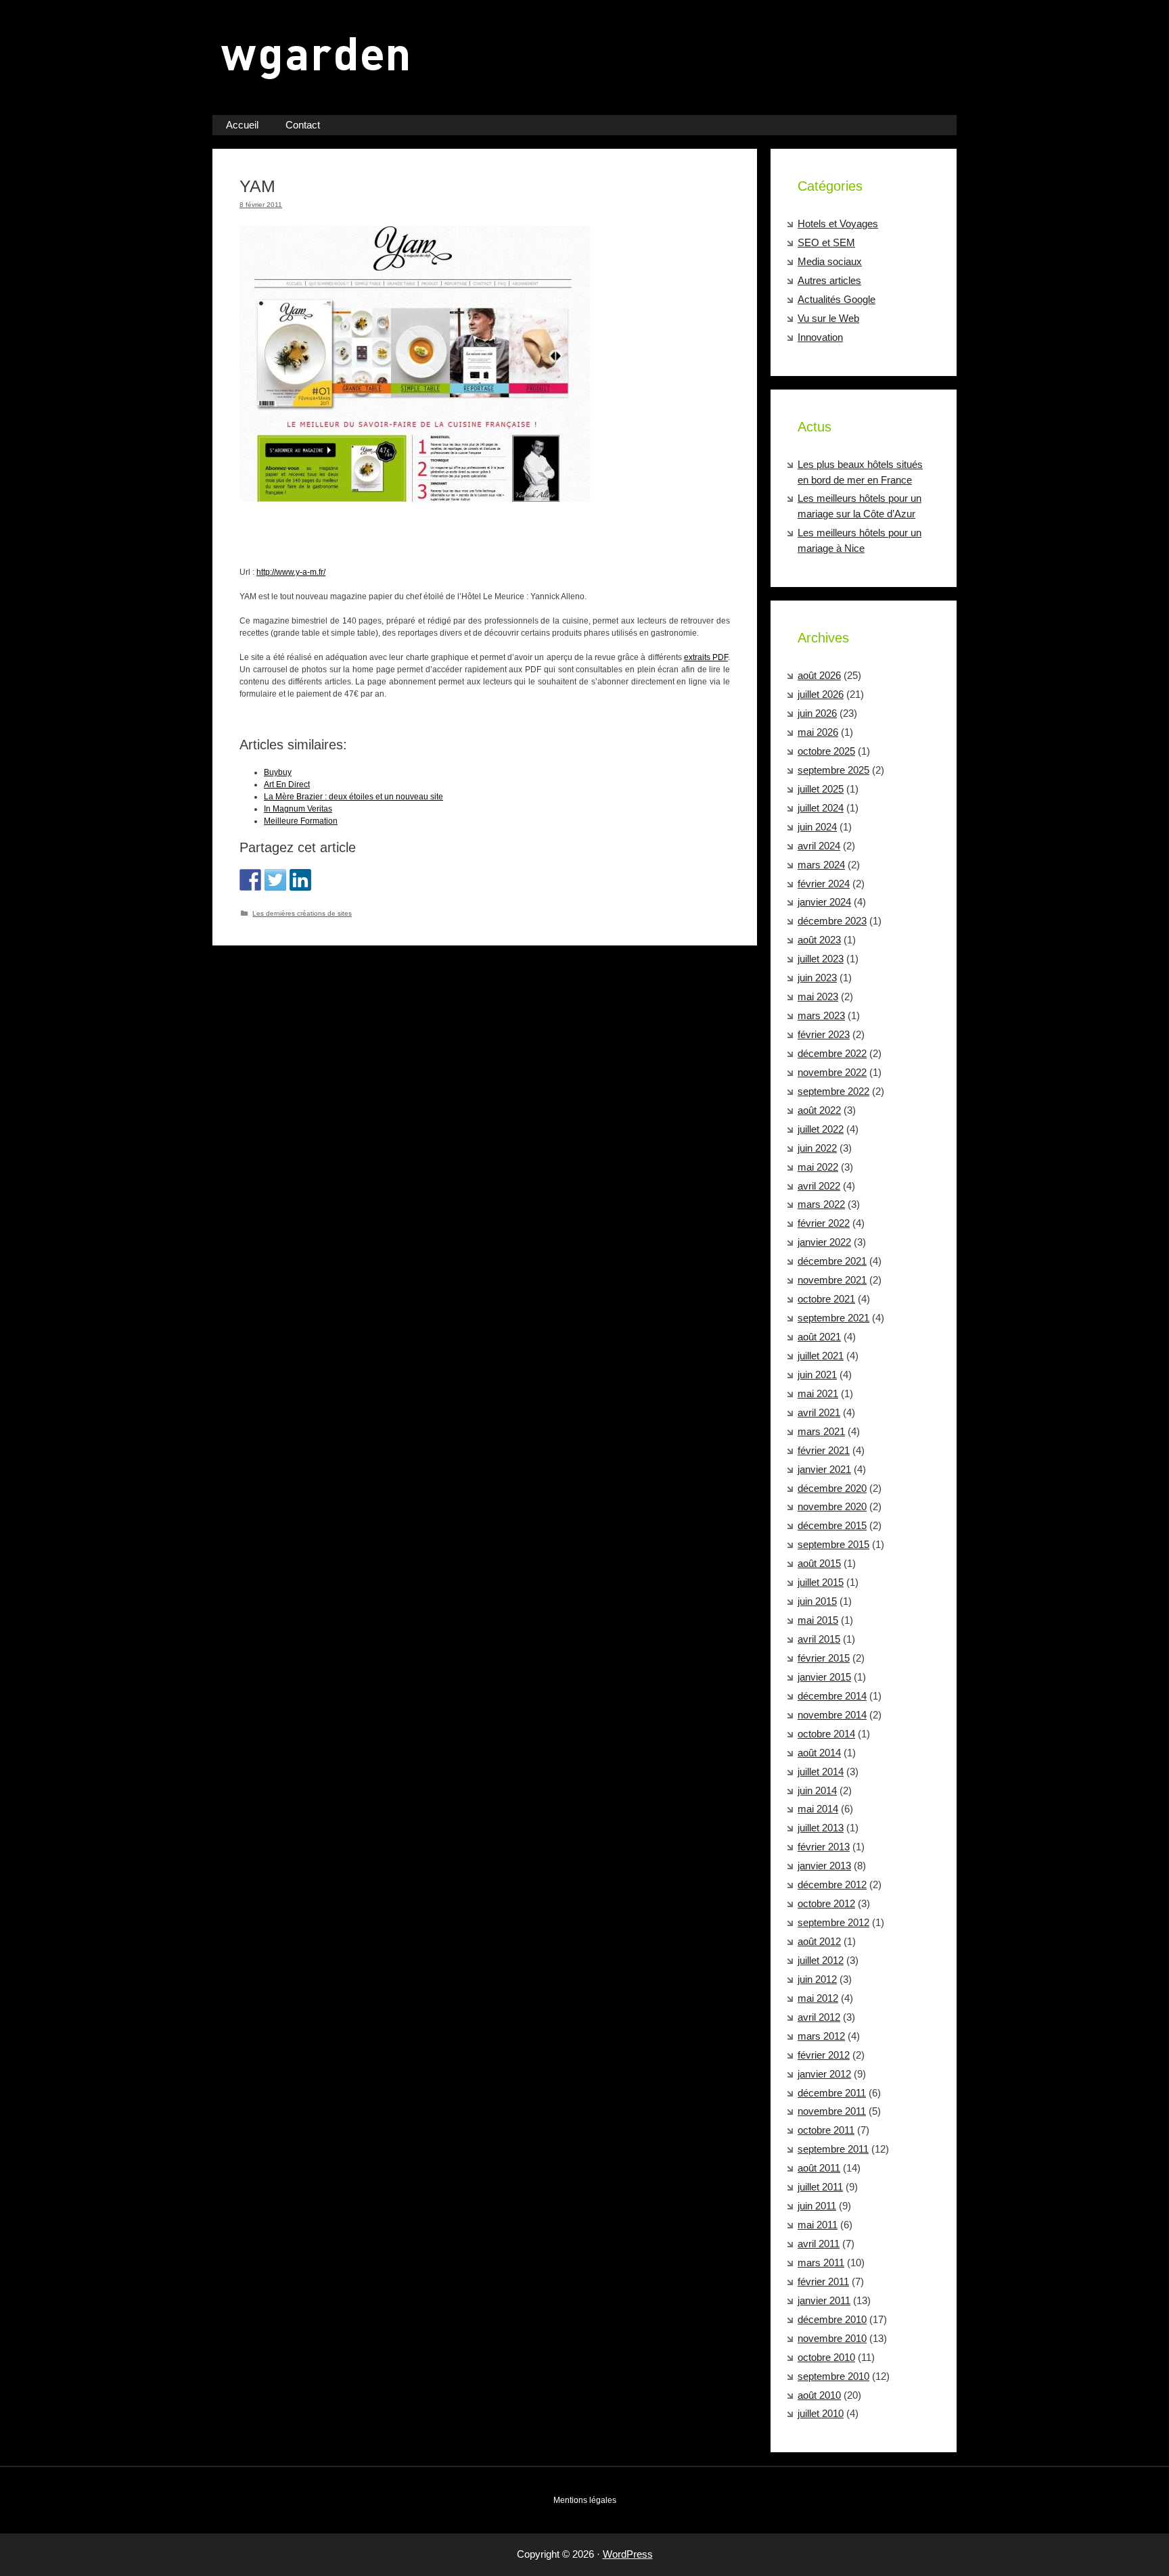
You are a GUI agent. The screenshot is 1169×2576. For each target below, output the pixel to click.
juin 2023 (817, 978)
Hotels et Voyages (838, 224)
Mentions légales (585, 2500)
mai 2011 (818, 2225)
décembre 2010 (832, 2319)
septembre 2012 (833, 1922)
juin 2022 (817, 1148)
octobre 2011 (826, 2130)
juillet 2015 (821, 1582)
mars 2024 (821, 865)
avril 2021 (819, 1412)
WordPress (628, 2554)
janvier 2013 (824, 1866)
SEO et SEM (826, 242)
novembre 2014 (832, 1715)
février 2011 (823, 2281)
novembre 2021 (832, 1280)
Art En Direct (287, 784)
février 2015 (824, 1658)
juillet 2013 (821, 1828)
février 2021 (824, 1450)
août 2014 (819, 1753)
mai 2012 (818, 1998)
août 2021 (819, 1337)
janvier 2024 (824, 902)
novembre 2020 (832, 1506)
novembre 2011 (832, 2111)
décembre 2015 (832, 1525)
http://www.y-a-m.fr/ (291, 572)
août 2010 (819, 2395)
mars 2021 (821, 1431)
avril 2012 (819, 2017)
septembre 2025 (833, 770)
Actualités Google (836, 299)
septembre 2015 (833, 1544)
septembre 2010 (833, 2376)
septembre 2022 (833, 1091)
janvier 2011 (824, 2300)
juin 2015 (817, 1601)
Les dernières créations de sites (302, 913)
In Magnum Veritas (298, 809)
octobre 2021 (826, 1299)
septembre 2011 (833, 2149)
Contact (303, 125)
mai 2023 (818, 997)
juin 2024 (817, 827)
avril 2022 (819, 1186)
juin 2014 (817, 1790)
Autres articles (829, 280)
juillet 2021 (821, 1356)
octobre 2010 (826, 2357)
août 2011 (819, 2168)
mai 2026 (818, 732)
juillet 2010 (821, 2413)
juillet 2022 (821, 1129)
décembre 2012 (832, 1884)
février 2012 (824, 2055)
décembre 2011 (832, 2093)
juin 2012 (817, 1979)
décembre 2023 (832, 921)
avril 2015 (819, 1639)
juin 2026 (817, 713)
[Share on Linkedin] (300, 880)
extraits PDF (706, 657)
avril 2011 (819, 2244)
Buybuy (278, 772)
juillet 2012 (821, 1960)
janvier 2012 (824, 2074)
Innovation (820, 337)
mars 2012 (821, 2036)
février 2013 (824, 1847)
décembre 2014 (832, 1696)
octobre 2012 (826, 1903)
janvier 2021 (824, 1469)
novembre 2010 (832, 2338)
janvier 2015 (824, 1677)
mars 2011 (821, 2263)
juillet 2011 (820, 2187)
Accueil (242, 125)
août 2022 (819, 1110)
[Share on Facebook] (250, 880)
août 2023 (819, 940)
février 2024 (824, 884)
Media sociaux (830, 261)
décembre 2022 (832, 1053)
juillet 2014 (821, 1772)
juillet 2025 (821, 789)
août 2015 (819, 1563)
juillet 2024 (821, 808)
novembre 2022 (832, 1072)
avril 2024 (819, 846)
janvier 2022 (824, 1242)
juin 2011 (817, 2206)
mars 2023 (821, 1015)
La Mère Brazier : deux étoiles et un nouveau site (353, 797)
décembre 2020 (832, 1488)
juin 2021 (817, 1375)
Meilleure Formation (301, 821)
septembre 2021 (833, 1318)
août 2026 (819, 675)
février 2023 (824, 1034)
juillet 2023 (821, 959)
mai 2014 (818, 1809)
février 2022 (824, 1223)
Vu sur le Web (828, 318)
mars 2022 (821, 1204)
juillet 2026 (821, 694)
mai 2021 (818, 1394)
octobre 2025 (826, 751)
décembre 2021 (832, 1261)
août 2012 (819, 1941)
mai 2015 (818, 1620)
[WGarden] (322, 82)
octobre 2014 (826, 1734)
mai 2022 (818, 1167)
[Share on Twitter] (275, 880)
